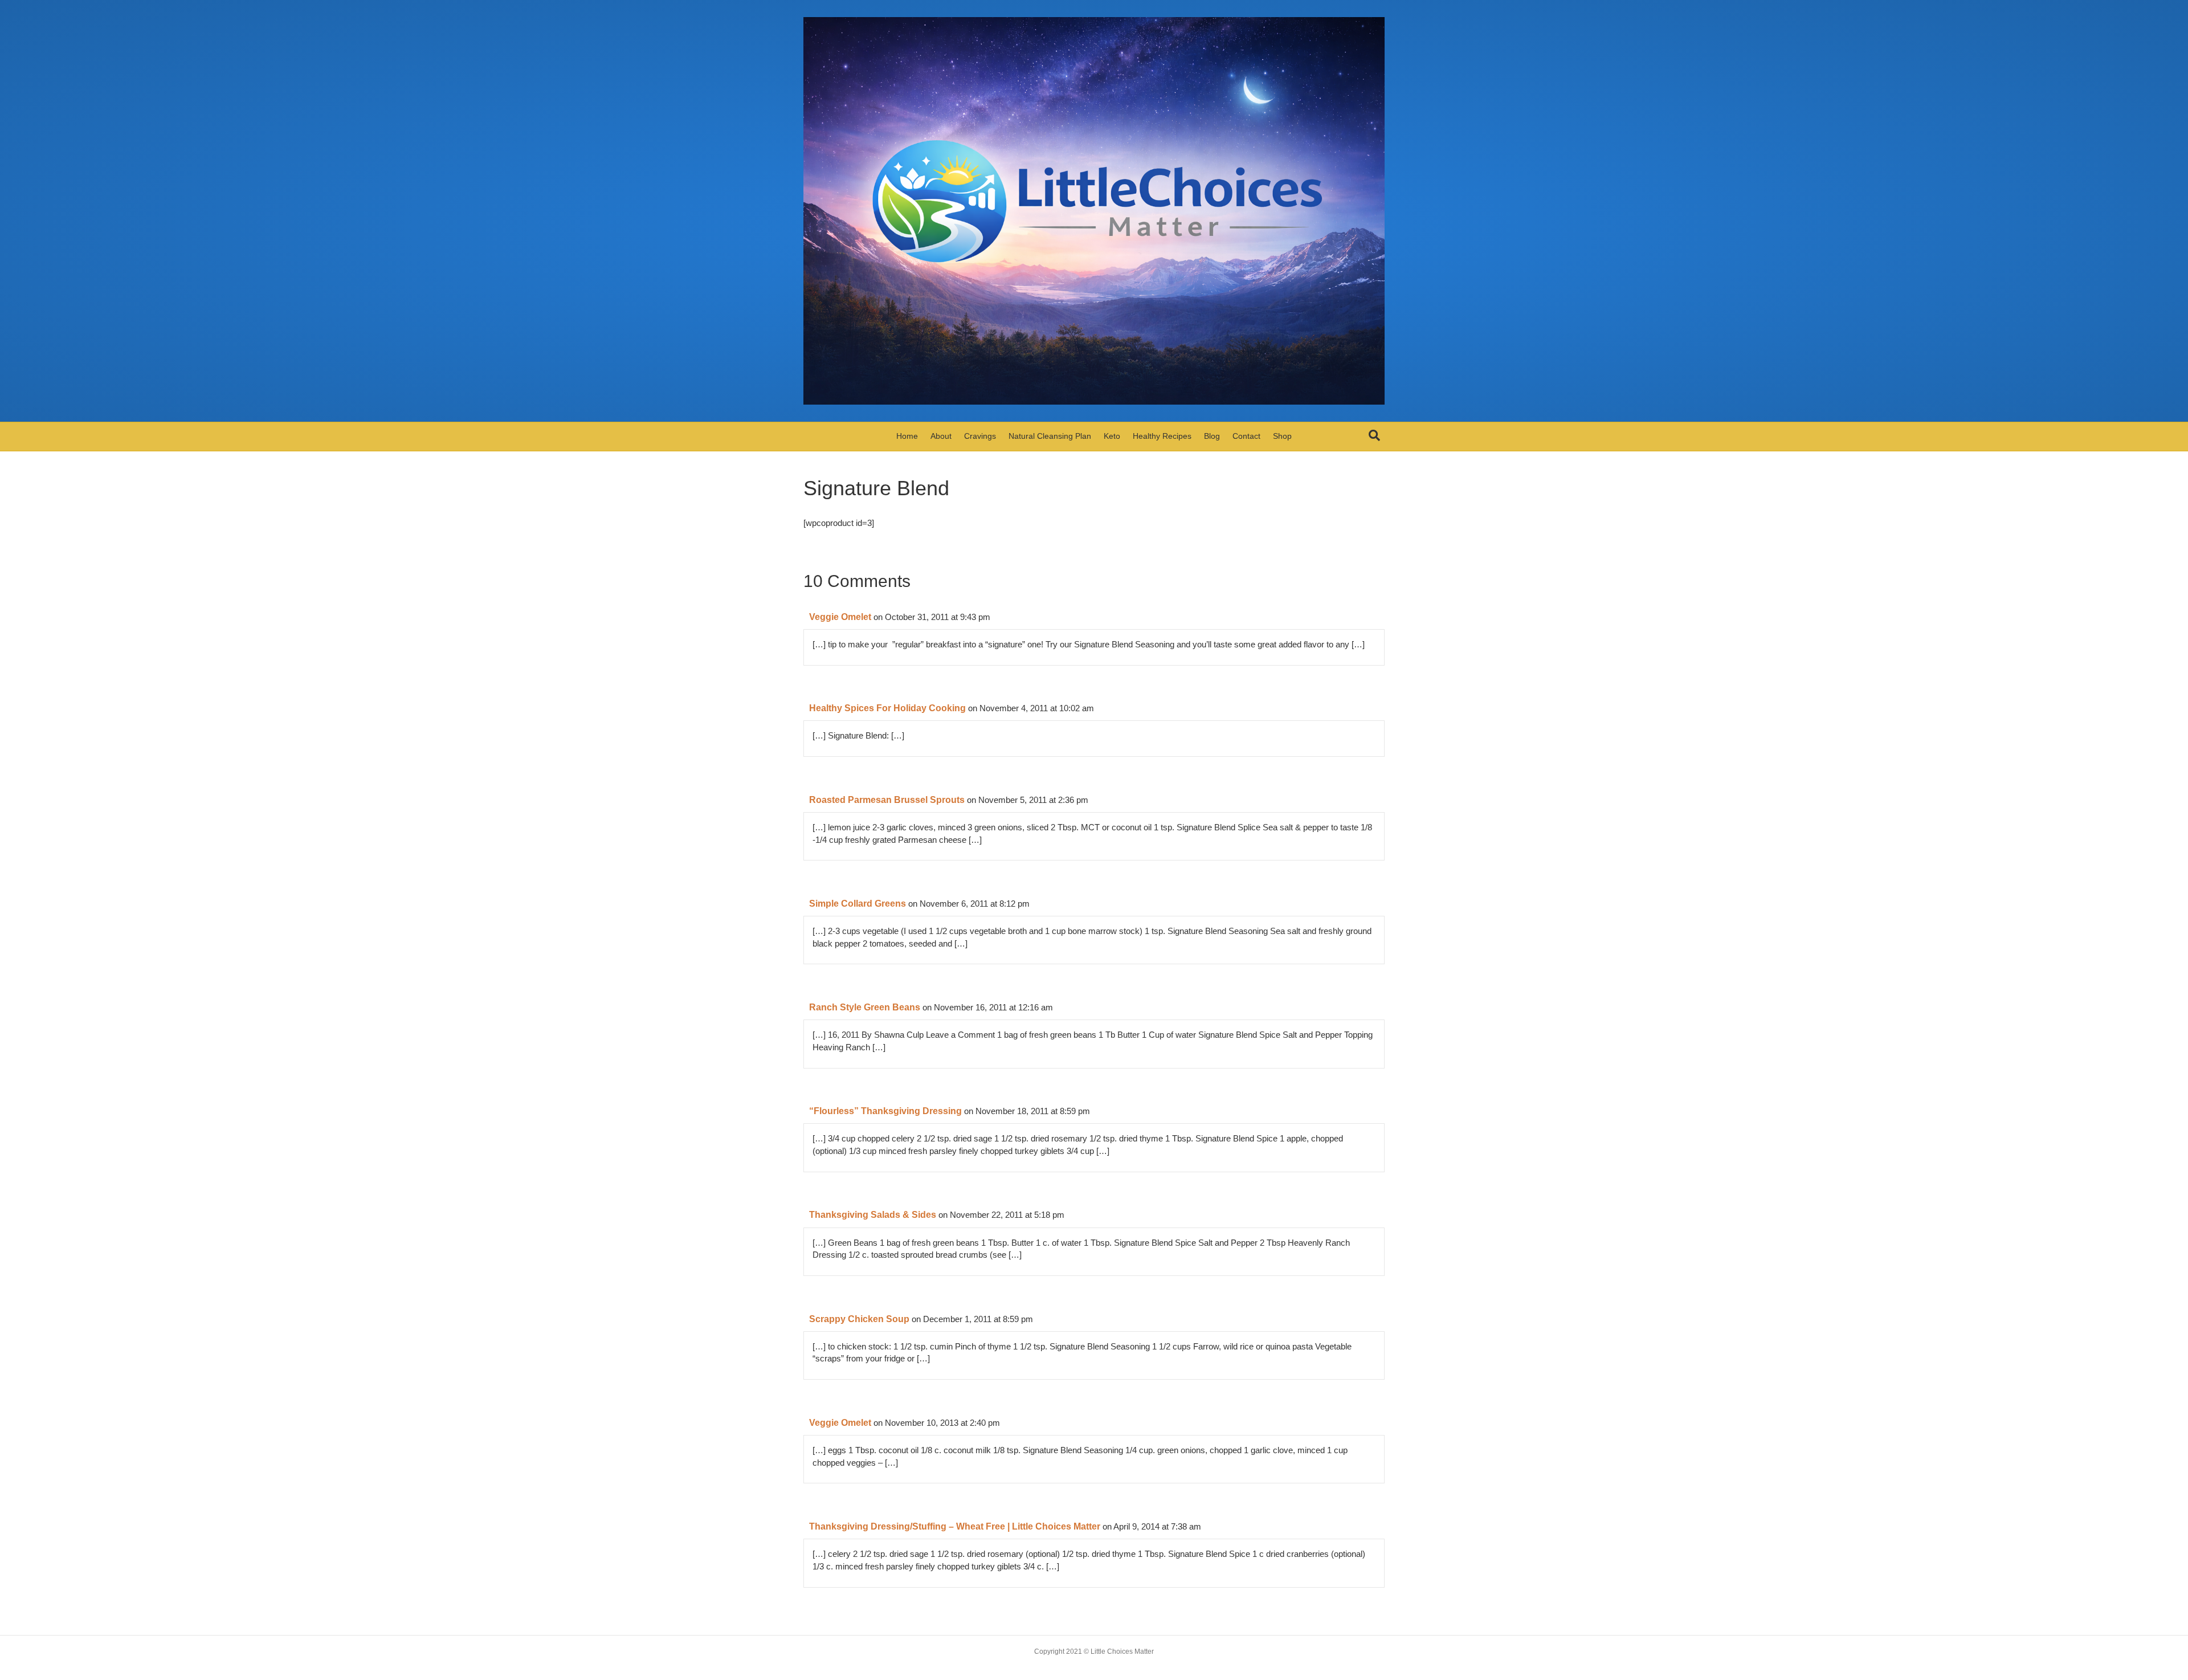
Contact (1246, 436)
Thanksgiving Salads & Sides (873, 1215)
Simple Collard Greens (858, 904)
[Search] (1374, 435)
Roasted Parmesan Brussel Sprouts (887, 800)
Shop (1282, 436)
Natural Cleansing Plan (1050, 436)
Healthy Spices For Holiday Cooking (887, 708)
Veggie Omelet (840, 617)
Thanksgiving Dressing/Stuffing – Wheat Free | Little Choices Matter (955, 1526)
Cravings (980, 436)
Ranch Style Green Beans (865, 1007)
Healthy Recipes (1162, 436)
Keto (1112, 436)
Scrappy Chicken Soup (859, 1319)
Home (907, 436)
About (941, 436)
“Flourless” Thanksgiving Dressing (885, 1111)
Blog (1212, 436)
